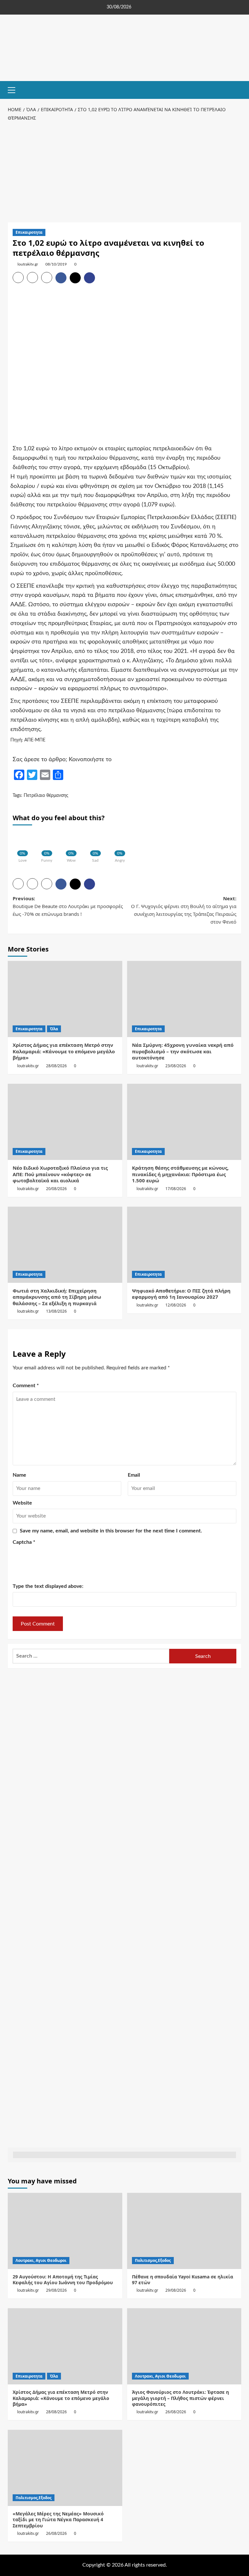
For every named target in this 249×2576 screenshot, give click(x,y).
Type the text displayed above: (48, 1586)
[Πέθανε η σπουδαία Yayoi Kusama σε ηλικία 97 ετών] (184, 2231)
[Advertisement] (124, 171)
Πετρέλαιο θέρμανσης (46, 796)
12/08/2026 (176, 1305)
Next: (184, 910)
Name (19, 1475)
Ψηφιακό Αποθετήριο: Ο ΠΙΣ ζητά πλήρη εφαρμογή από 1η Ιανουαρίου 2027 (181, 1294)
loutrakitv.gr (28, 264)
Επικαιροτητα (29, 232)
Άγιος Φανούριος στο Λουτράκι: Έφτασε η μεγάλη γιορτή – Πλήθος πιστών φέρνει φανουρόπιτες (180, 2398)
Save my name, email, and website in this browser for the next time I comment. (111, 1531)
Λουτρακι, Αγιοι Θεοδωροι (41, 2260)
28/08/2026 (56, 1066)
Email (134, 1475)
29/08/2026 (56, 2290)
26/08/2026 (176, 2412)
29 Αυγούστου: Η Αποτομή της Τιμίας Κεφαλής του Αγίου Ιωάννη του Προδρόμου (63, 2280)
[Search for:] (91, 1656)
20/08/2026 (56, 1189)
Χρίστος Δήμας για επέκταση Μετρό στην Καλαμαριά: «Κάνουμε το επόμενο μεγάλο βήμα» (64, 1051)
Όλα (54, 1029)
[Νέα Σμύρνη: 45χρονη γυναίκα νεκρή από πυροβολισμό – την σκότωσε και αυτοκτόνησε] (184, 999)
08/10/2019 (56, 264)
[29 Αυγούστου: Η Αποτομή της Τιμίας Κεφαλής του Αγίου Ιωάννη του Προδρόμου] (65, 2231)
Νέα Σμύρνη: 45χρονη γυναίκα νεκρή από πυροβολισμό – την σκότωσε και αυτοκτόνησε (183, 1051)
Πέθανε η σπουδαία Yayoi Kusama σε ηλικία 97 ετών (183, 2280)
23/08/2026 (176, 1066)
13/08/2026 (56, 1311)
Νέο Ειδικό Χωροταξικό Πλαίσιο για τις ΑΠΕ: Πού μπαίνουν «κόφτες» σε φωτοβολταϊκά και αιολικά (60, 1174)
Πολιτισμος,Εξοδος (153, 2260)
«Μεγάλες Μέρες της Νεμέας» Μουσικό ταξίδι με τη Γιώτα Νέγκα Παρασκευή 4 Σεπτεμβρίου (58, 2519)
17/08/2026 (176, 1189)
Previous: (68, 906)
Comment (26, 1386)
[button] (14, 89)
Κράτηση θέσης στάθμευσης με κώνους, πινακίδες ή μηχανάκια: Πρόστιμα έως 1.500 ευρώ (180, 1174)
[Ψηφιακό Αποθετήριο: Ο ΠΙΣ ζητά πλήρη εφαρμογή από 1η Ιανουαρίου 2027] (184, 1245)
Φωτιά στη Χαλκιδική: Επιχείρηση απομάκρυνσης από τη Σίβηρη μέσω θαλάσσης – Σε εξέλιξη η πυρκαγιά (57, 1297)
